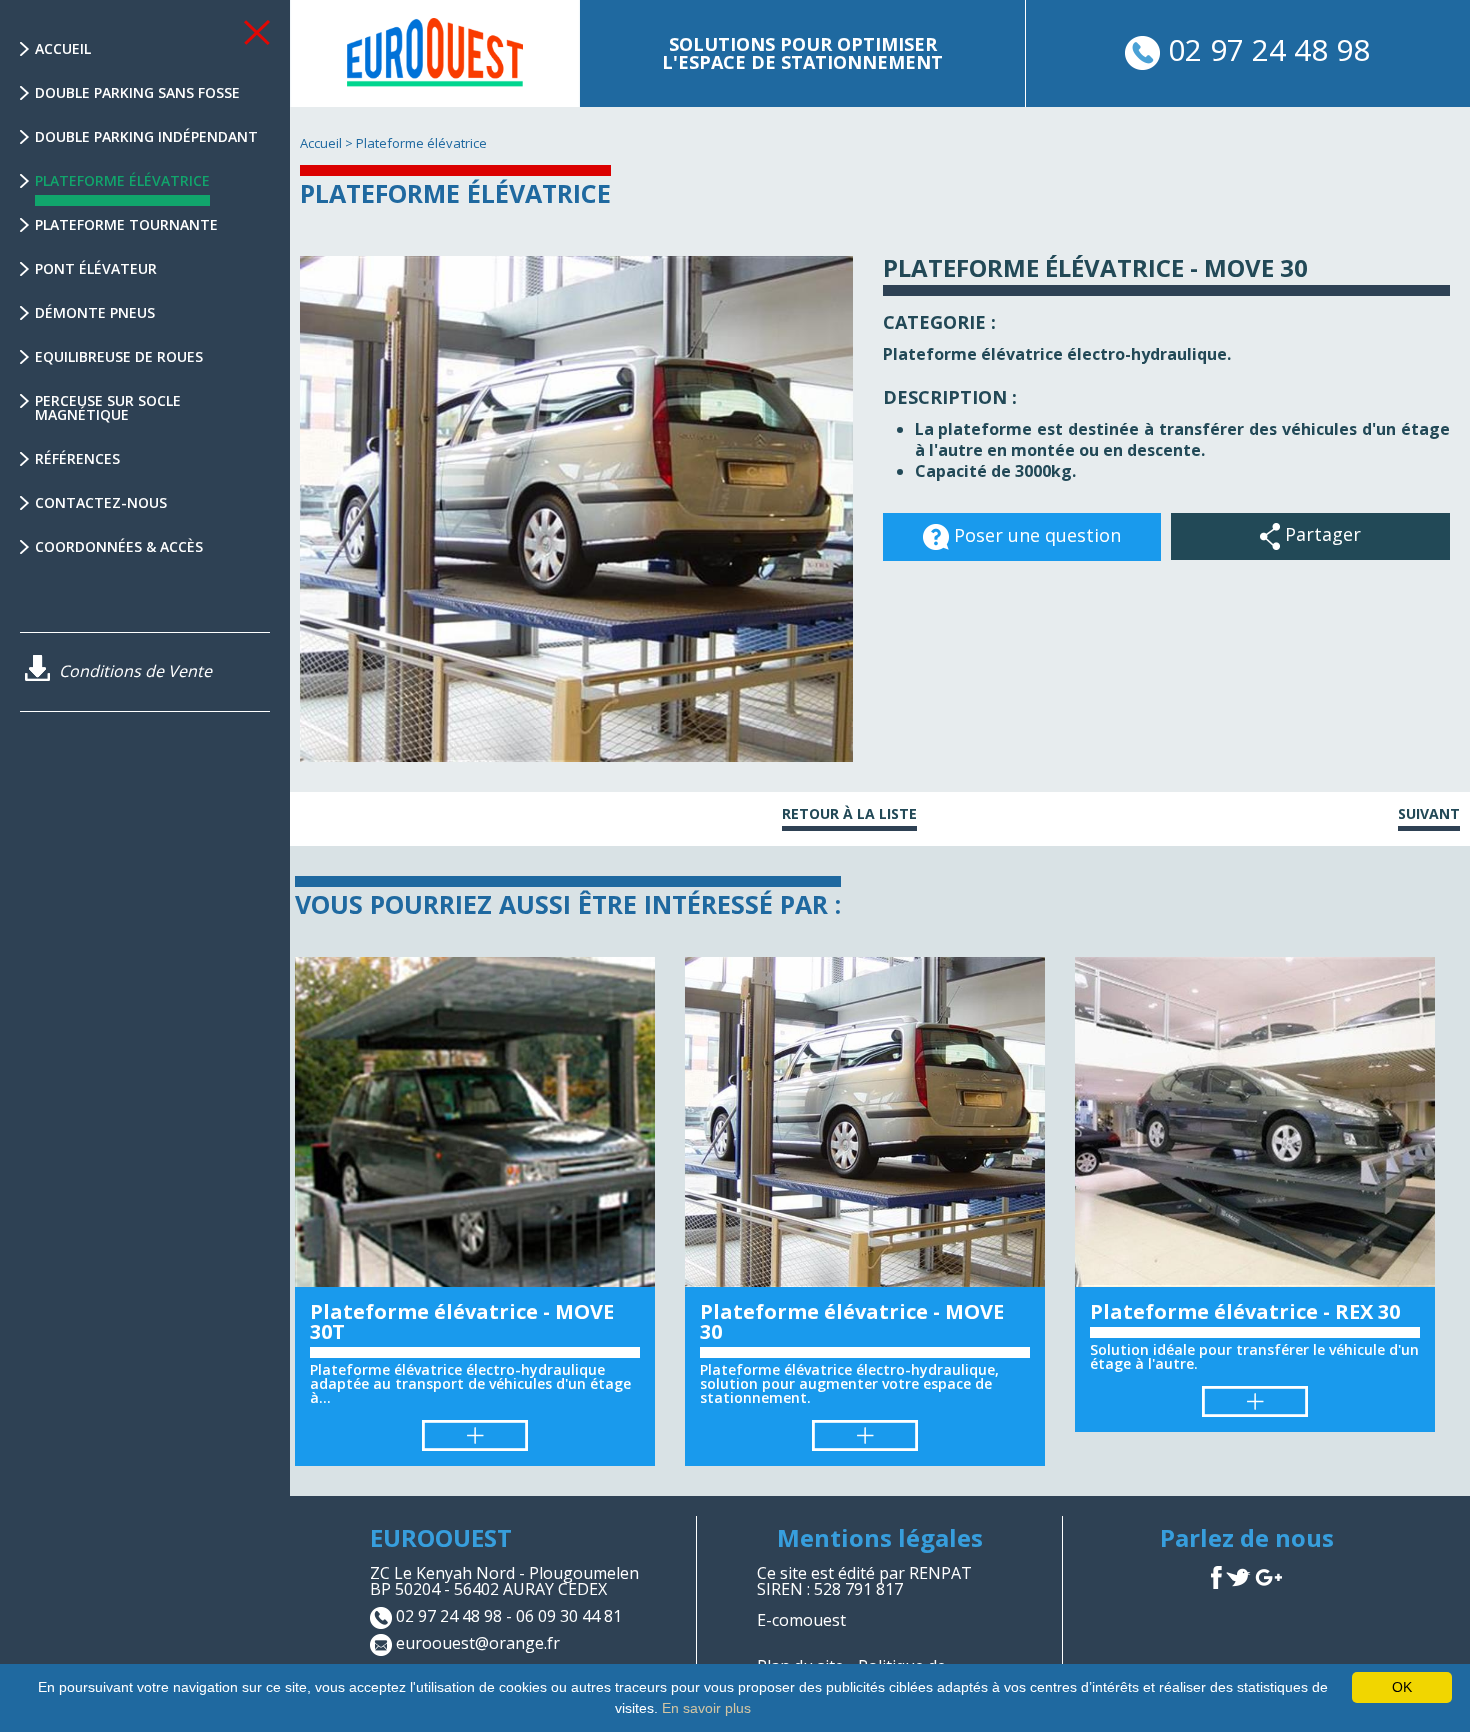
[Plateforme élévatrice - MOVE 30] (865, 1122)
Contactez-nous (101, 502)
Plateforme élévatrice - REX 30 (1245, 1311)
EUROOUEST (441, 1537)
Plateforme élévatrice (122, 180)
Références (77, 458)
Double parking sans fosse (137, 92)
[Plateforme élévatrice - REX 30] (1255, 1122)
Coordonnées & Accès (119, 546)
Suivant (1429, 815)
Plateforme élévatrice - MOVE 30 (852, 1321)
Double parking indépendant (146, 136)
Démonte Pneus (95, 312)
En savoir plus (706, 1708)
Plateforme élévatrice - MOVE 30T (462, 1321)
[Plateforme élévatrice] (435, 52)
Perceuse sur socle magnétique (108, 407)
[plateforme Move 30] (576, 509)
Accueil (63, 48)
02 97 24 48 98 (1265, 49)
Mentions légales (880, 1537)
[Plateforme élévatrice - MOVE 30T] (475, 1122)
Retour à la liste (849, 815)
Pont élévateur (96, 268)
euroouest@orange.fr (478, 1644)
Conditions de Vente (133, 671)
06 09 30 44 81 (569, 1617)
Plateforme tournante (126, 224)
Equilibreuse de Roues (119, 356)
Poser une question (1035, 535)
